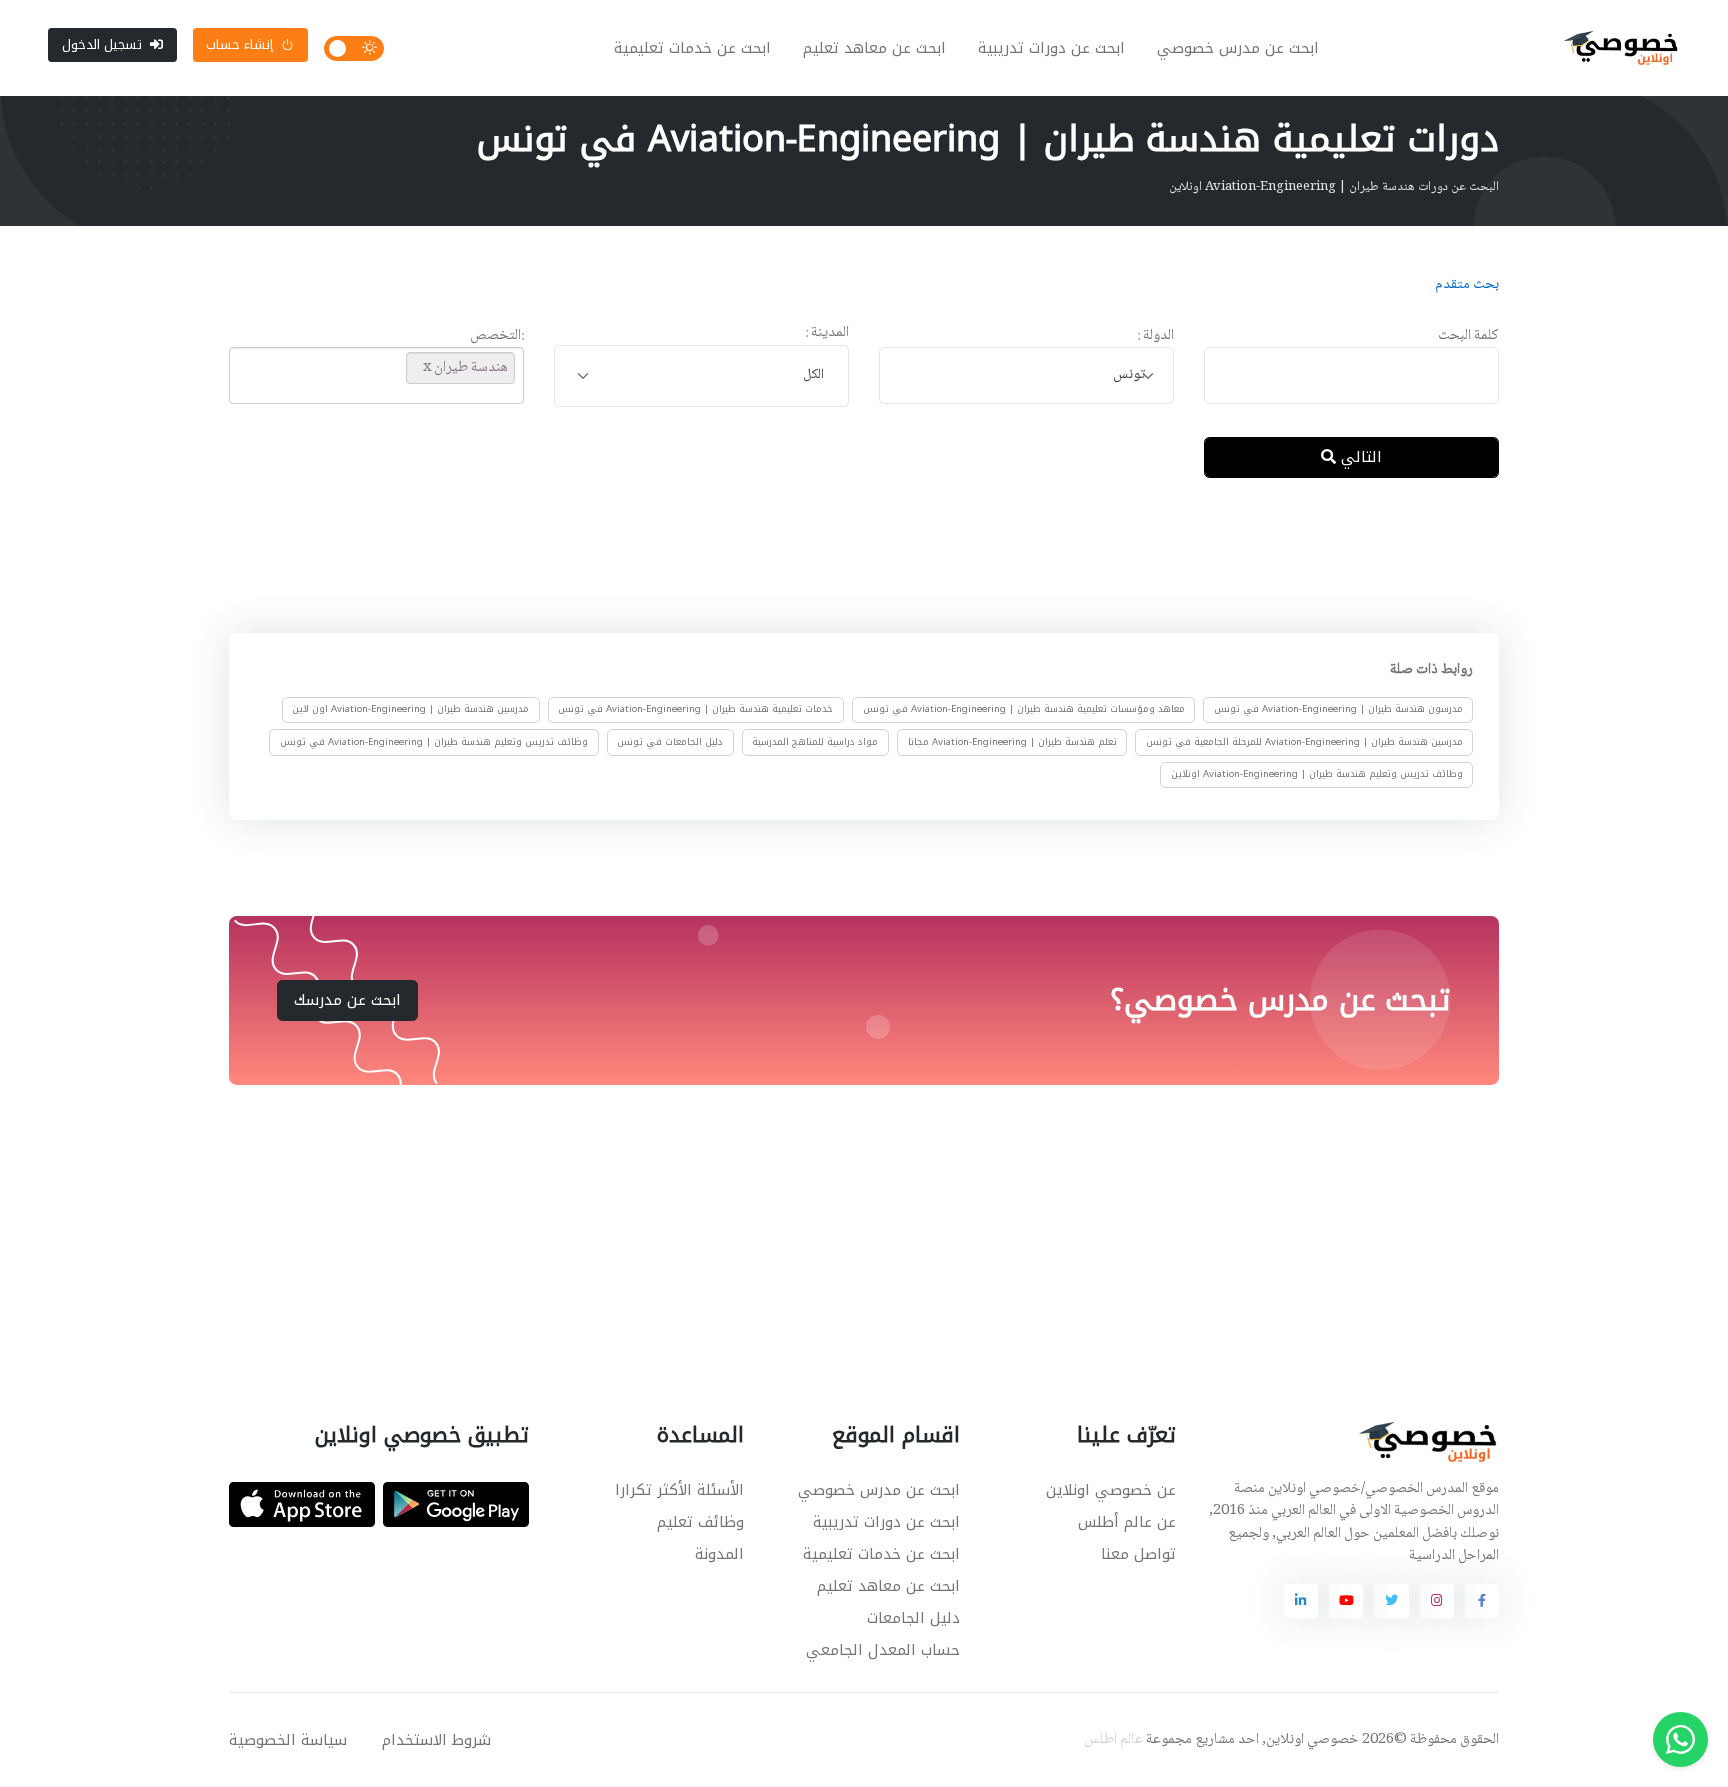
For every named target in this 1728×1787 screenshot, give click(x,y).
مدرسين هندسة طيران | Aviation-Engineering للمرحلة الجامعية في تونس (1304, 742)
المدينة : (827, 333)
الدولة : (1155, 336)
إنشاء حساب (239, 44)
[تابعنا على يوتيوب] (1346, 1601)
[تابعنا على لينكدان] (1301, 1601)
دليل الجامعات (913, 1618)
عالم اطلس (1113, 1740)
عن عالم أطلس (1127, 1522)
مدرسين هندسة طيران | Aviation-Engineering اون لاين (410, 710)
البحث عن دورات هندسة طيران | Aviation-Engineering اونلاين (1334, 187)
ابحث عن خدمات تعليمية (692, 48)
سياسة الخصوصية (288, 1740)
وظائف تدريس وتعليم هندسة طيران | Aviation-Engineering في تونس (434, 742)
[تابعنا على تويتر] (1391, 1601)
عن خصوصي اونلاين (1111, 1490)
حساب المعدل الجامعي (883, 1650)
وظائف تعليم (700, 1522)
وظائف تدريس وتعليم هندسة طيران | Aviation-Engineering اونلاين (1317, 774)
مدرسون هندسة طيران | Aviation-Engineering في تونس (1338, 710)
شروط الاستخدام (436, 1740)
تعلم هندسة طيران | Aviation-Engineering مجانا (1012, 742)
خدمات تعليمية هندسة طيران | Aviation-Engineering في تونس (695, 710)
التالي (1359, 457)
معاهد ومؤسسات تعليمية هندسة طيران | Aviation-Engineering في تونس (1024, 710)
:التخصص (497, 336)
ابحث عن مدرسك (347, 1000)
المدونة (719, 1554)
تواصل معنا (1138, 1554)
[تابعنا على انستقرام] (1437, 1601)
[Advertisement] (849, 559)
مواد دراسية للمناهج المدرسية (815, 742)
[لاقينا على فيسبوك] (1482, 1601)
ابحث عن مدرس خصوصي (1238, 48)
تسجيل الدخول (102, 44)
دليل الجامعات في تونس (670, 742)
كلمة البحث (1468, 336)
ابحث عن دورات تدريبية (1051, 48)
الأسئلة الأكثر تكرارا (679, 1490)
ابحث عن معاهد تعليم (874, 48)
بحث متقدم (1467, 285)
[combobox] (1026, 375)
